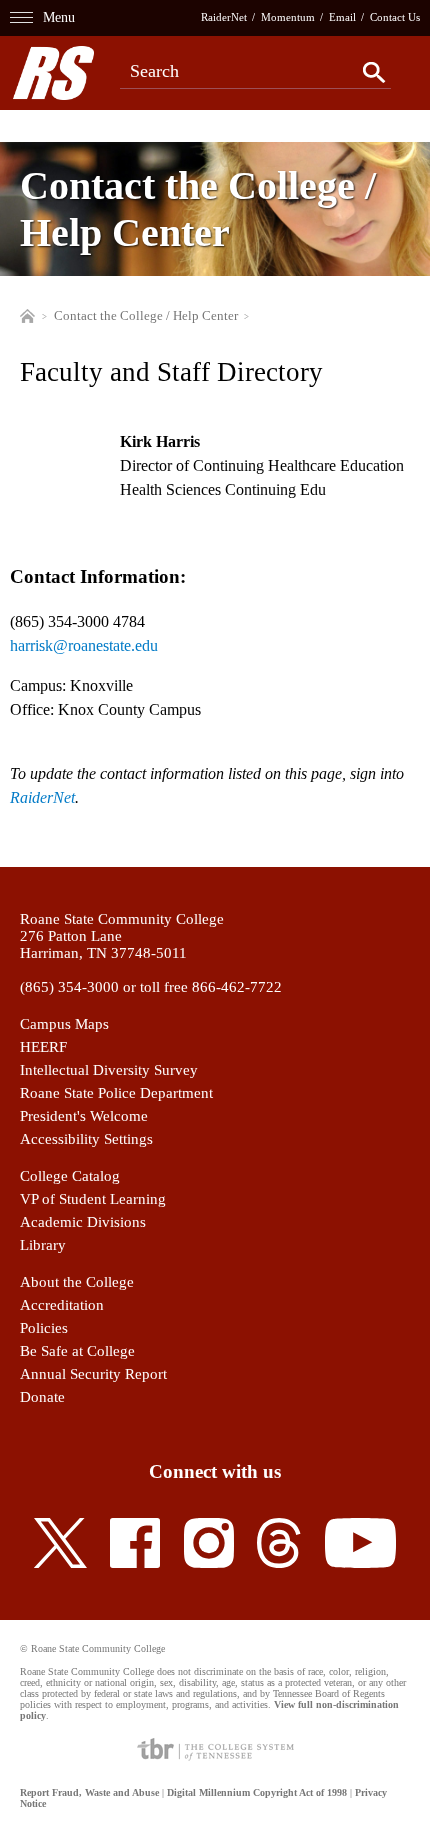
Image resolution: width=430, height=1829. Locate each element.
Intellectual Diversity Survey (109, 1070)
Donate (42, 1397)
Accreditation (62, 1305)
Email (342, 17)
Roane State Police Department (116, 1093)
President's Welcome (84, 1116)
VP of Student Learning (93, 1199)
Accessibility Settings (86, 1139)
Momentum (288, 17)
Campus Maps (64, 1024)
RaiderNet (224, 17)
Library (43, 1245)
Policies (44, 1328)
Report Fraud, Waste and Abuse (89, 1792)
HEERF (43, 1047)
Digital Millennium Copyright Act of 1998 (257, 1792)
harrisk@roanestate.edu (84, 645)
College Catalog (70, 1176)
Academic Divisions (83, 1222)
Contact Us (395, 17)
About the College (77, 1282)
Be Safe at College (77, 1351)
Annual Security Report (93, 1374)
